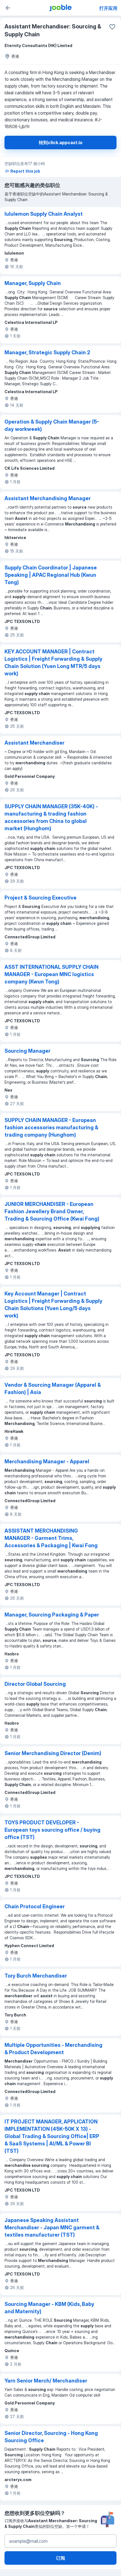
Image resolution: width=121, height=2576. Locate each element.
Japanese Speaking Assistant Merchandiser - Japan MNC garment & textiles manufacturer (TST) (52, 2227)
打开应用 (108, 8)
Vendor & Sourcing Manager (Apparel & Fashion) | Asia (53, 1389)
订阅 (60, 2558)
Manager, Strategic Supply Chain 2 (47, 352)
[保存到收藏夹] (112, 27)
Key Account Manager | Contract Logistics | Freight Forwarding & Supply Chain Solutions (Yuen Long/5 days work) (53, 1305)
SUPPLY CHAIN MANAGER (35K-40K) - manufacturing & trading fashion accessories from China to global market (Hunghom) (51, 817)
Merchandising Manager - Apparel (47, 1461)
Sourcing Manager (27, 1051)
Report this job (25, 171)
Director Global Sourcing (35, 1684)
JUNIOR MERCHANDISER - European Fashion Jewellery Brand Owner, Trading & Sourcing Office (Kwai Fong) (52, 1211)
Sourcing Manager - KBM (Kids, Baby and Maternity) (49, 2308)
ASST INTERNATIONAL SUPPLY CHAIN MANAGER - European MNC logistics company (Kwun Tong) (51, 974)
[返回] (8, 8)
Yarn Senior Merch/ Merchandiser (46, 2381)
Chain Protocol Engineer (35, 1906)
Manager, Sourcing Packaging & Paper (52, 1615)
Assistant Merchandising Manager (48, 498)
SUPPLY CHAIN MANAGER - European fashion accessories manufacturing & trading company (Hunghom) (51, 1127)
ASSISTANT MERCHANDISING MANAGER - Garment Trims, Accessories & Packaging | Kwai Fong (51, 1538)
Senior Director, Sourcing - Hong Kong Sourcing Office (51, 2437)
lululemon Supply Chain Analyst (44, 214)
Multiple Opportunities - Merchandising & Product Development (53, 2049)
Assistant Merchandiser (34, 743)
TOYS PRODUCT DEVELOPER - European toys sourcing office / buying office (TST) (52, 1830)
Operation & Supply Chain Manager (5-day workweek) (52, 425)
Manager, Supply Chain (33, 283)
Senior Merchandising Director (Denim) (53, 1753)
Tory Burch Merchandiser (36, 1976)
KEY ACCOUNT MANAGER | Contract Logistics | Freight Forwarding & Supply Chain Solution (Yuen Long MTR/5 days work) (53, 663)
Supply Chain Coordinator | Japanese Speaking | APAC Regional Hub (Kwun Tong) (51, 575)
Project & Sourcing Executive (41, 898)
